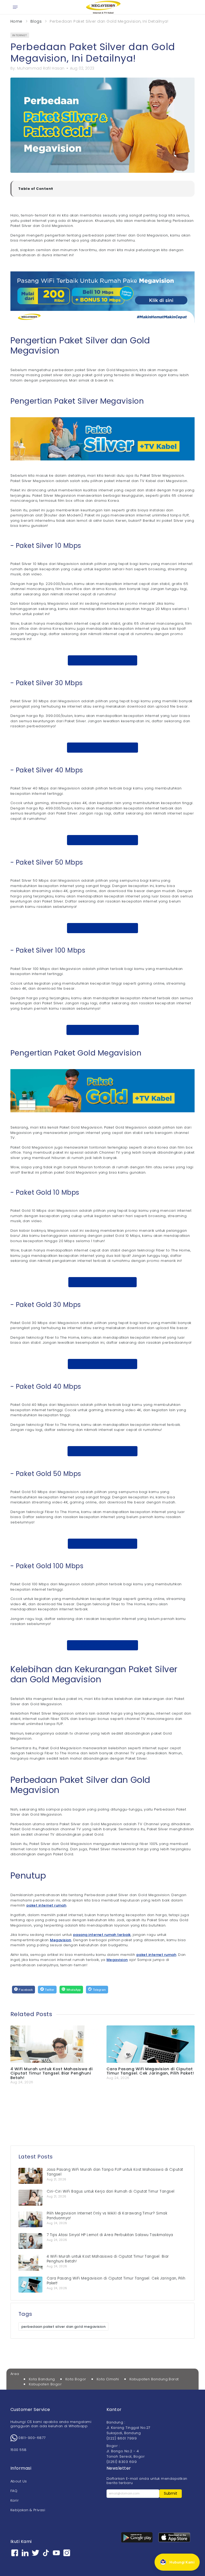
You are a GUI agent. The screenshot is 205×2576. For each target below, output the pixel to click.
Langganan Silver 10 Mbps (103, 660)
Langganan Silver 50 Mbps (102, 928)
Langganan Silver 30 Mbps (102, 747)
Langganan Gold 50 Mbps (103, 1544)
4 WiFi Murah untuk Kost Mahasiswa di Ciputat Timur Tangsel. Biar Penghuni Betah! (52, 2073)
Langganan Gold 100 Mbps (102, 1645)
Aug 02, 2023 (82, 68)
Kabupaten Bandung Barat (154, 2379)
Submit (171, 2493)
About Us (19, 2481)
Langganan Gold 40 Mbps (102, 1451)
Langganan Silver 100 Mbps (103, 1030)
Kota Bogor (76, 2379)
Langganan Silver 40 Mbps (103, 840)
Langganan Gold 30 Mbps (103, 1364)
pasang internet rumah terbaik (102, 1935)
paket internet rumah (46, 1905)
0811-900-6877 (32, 2438)
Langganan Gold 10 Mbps (102, 1282)
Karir (15, 2500)
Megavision (61, 1940)
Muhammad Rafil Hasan (41, 68)
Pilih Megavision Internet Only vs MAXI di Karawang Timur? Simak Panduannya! (107, 2216)
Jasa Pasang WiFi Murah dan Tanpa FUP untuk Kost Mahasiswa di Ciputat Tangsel (115, 2172)
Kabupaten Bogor (45, 2384)
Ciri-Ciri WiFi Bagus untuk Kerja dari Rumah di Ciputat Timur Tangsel (111, 2191)
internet (20, 35)
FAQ (14, 2491)
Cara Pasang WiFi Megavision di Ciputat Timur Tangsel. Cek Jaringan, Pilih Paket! (150, 2071)
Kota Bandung (42, 2379)
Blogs (36, 21)
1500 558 (19, 2450)
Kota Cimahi (108, 2379)
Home (16, 21)
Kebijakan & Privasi (28, 2510)
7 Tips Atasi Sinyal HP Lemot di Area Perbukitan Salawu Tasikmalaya (110, 2235)
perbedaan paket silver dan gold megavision (63, 2327)
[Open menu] (15, 7)
